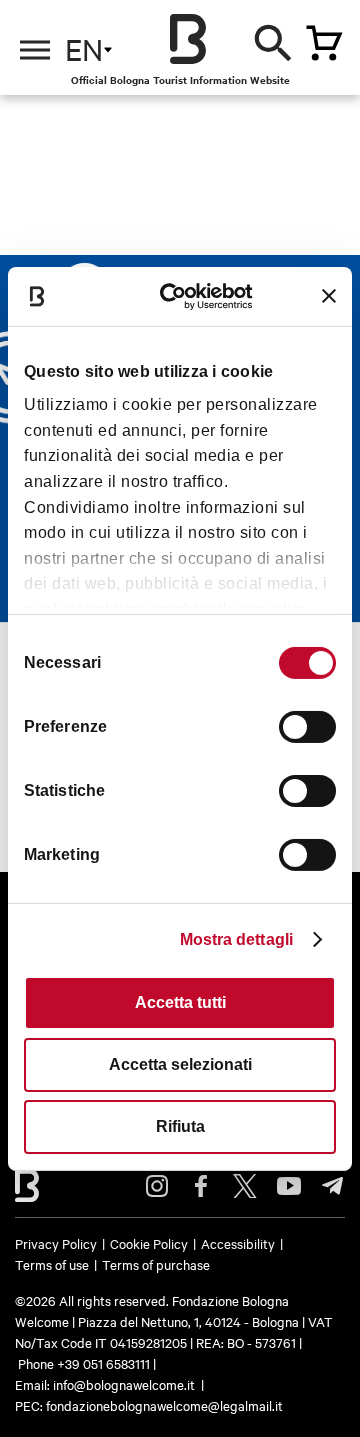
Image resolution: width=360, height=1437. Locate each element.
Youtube (289, 1186)
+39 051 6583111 (105, 1363)
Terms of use (52, 1264)
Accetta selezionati (180, 1064)
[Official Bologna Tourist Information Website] (188, 39)
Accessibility (238, 1243)
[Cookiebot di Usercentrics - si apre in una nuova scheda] (183, 295)
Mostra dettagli (237, 939)
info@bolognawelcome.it (124, 1384)
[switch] (307, 727)
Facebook (201, 1186)
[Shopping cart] (324, 43)
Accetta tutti (180, 1002)
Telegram (333, 1186)
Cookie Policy (149, 1243)
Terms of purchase (156, 1264)
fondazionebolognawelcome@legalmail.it (164, 1405)
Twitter (245, 1186)
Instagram (157, 1186)
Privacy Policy (56, 1243)
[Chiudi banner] (329, 296)
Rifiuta (180, 1126)
